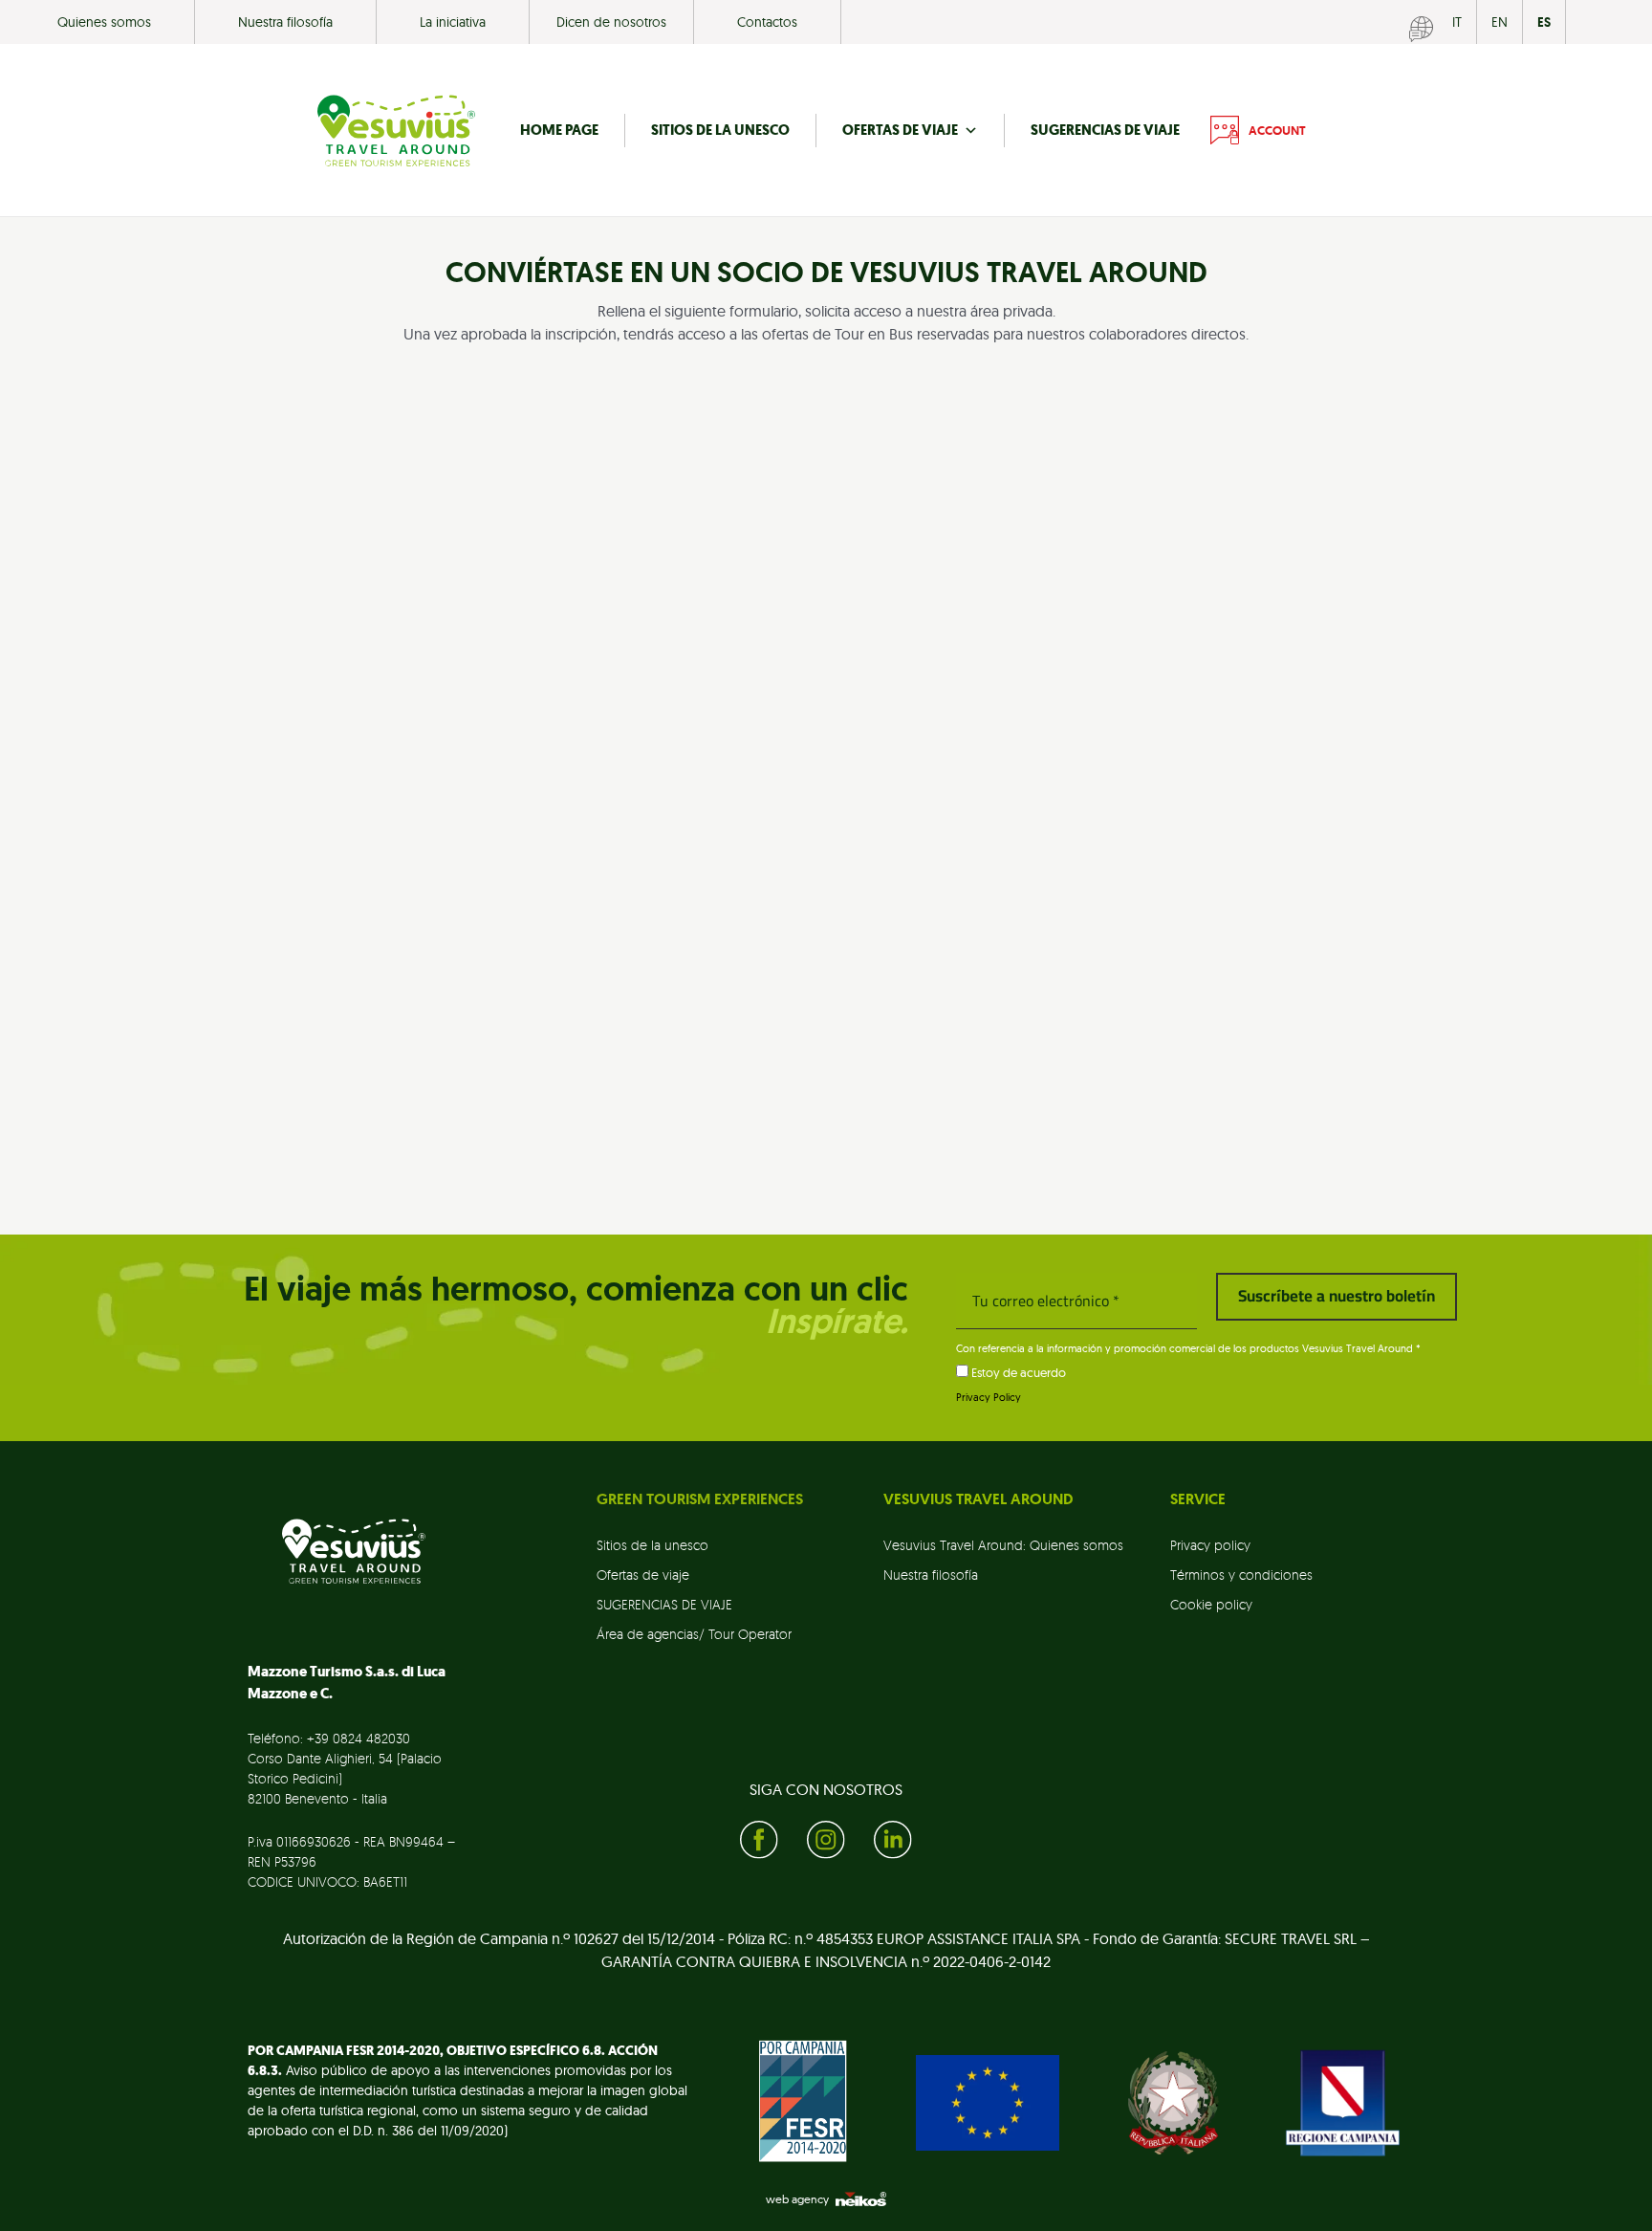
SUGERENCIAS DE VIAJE (1105, 130)
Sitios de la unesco (720, 130)
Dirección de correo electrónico (1106, 549)
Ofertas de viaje (900, 130)
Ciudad (719, 660)
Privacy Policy (989, 1397)
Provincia (1028, 660)
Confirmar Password (916, 963)
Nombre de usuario (464, 881)
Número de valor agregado (930, 438)
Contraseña (887, 881)
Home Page (559, 130)
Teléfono (424, 770)
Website (870, 770)
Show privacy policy (460, 1059)
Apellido (731, 549)
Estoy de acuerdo (1017, 1372)
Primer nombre (451, 549)
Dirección (426, 660)
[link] (721, 1550)
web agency (797, 2199)
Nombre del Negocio (463, 438)
